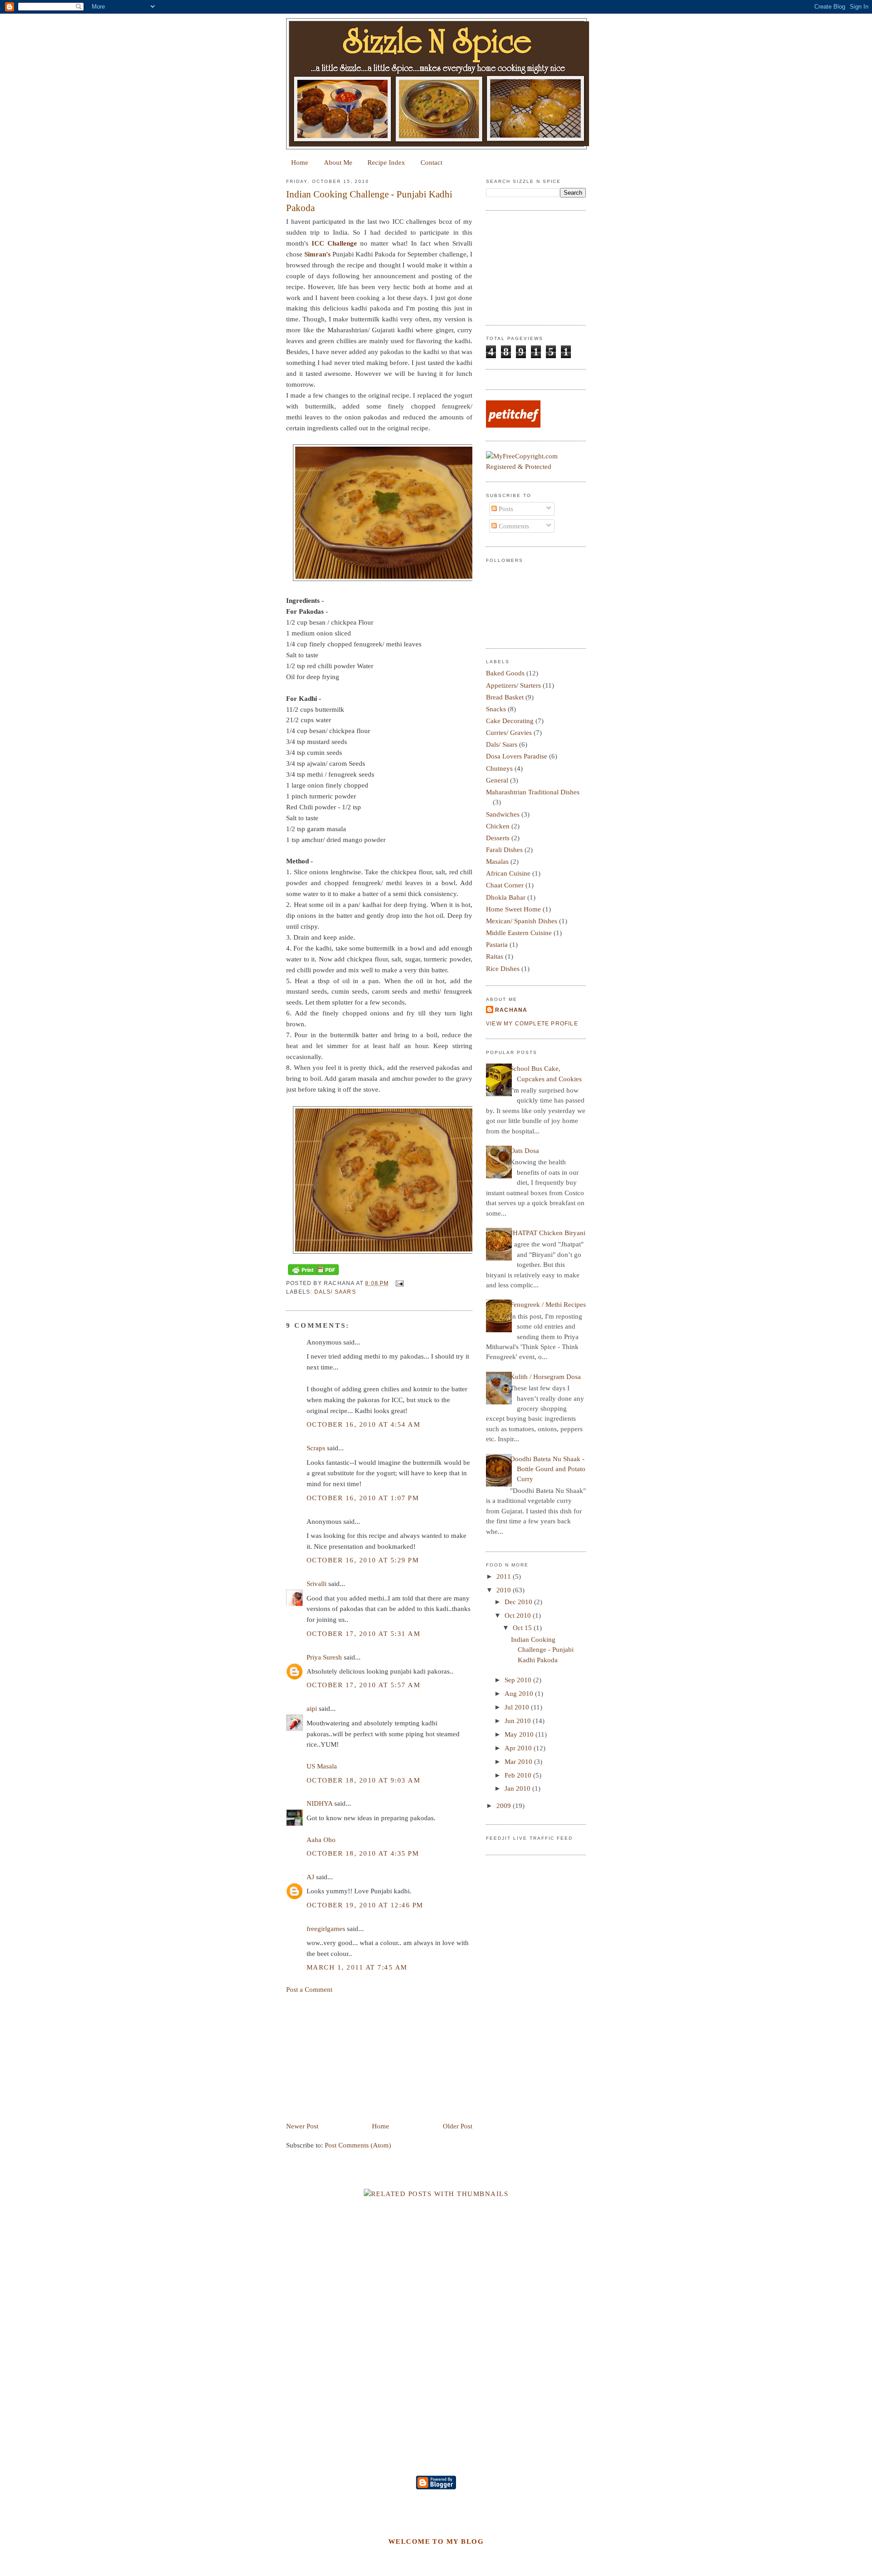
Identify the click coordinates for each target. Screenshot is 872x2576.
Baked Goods (505, 673)
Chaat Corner (505, 885)
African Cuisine (508, 873)
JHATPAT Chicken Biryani (548, 1233)
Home (300, 163)
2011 (505, 1576)
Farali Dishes (504, 850)
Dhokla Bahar (506, 897)
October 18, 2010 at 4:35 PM (363, 1853)
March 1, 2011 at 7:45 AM (357, 1967)
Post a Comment (309, 1990)
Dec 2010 (519, 1602)
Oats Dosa (525, 1151)
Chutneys (499, 768)
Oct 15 (523, 1628)
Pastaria (497, 945)
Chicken (498, 826)
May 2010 (520, 1734)
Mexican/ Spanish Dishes (522, 921)
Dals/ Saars (335, 1292)
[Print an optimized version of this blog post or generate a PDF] (313, 1275)
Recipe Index (386, 163)
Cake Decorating (510, 721)
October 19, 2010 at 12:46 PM (365, 1905)
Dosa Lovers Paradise (517, 756)
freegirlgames (326, 1929)
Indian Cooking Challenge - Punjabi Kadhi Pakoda (369, 201)
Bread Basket (505, 697)
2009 (505, 1806)
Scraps (316, 1448)
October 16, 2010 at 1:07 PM (363, 1498)
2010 (505, 1590)
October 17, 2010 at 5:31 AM (363, 1634)
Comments (513, 526)
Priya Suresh (324, 1657)
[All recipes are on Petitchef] (513, 425)
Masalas (497, 862)
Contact (431, 163)
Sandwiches (503, 814)
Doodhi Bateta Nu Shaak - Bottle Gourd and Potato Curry (548, 1469)
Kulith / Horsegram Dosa (545, 1377)
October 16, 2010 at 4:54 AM (363, 1424)
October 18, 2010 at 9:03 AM (363, 1780)
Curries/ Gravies (509, 733)
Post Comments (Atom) (358, 2145)
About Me (338, 163)
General (497, 780)
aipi (312, 1709)
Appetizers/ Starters (513, 685)
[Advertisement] (354, 2057)
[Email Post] (398, 1283)
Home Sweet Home (513, 909)
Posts (505, 509)
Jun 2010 (519, 1721)
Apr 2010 (519, 1748)
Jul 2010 (518, 1707)
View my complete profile (532, 1024)
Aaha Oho (321, 1840)
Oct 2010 (519, 1616)
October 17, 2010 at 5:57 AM (363, 1685)
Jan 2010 (518, 1788)
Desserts (498, 838)
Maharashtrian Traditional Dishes (533, 792)
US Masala (322, 1766)
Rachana (511, 1010)
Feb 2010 (519, 1775)
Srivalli (317, 1584)
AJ (310, 1877)
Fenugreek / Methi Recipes (548, 1305)
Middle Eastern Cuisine (519, 933)
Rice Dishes (503, 969)
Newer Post (302, 2126)
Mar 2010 (519, 1762)
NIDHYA (320, 1803)
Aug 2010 (520, 1694)
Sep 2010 (519, 1680)
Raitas (495, 956)
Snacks (496, 709)
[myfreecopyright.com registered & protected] (536, 467)
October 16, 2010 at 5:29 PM (363, 1560)
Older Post (458, 2126)
